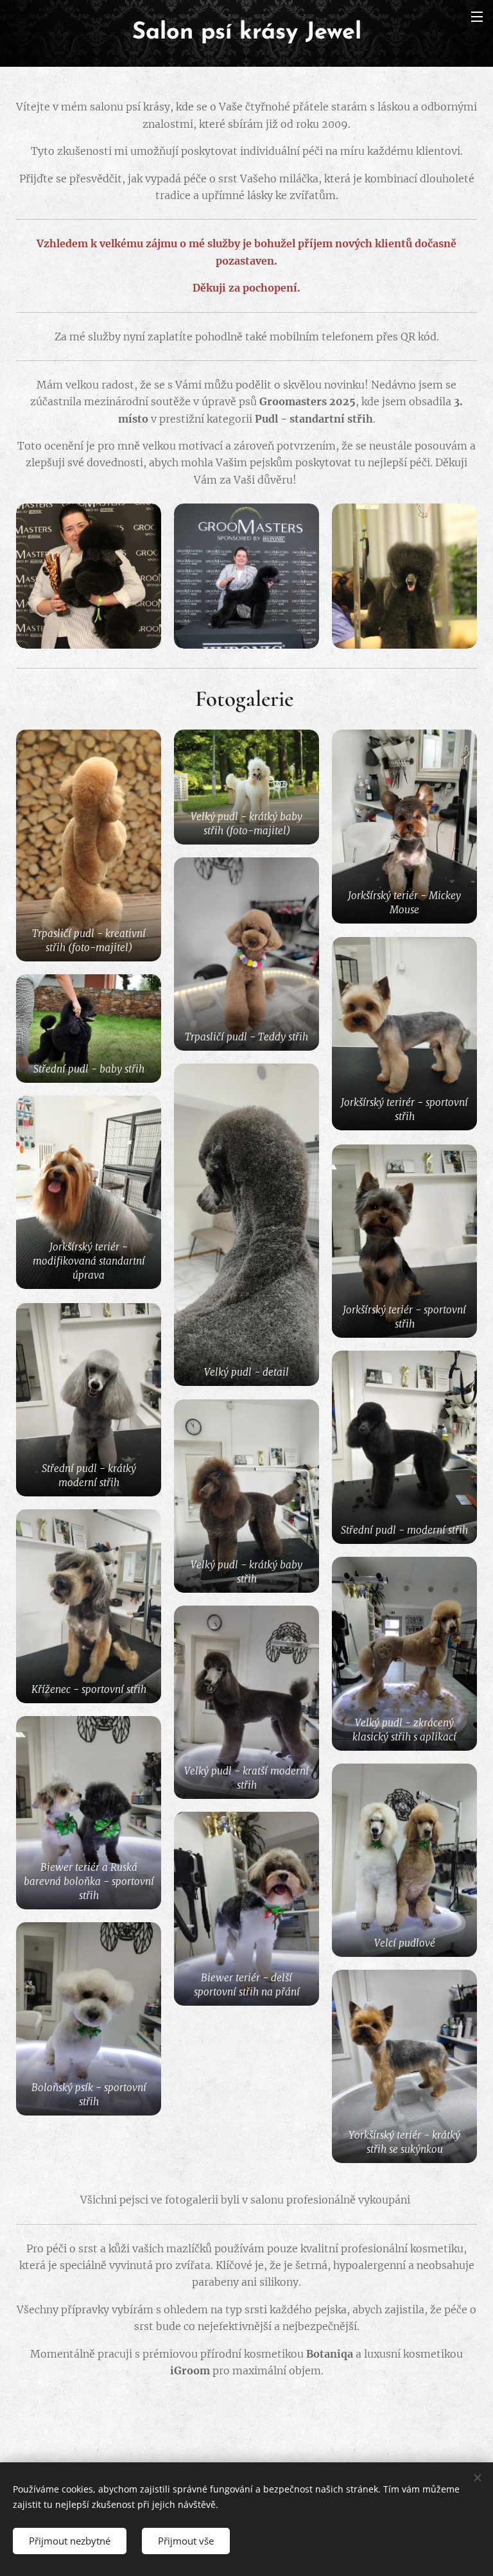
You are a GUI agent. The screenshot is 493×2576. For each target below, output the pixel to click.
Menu (477, 16)
